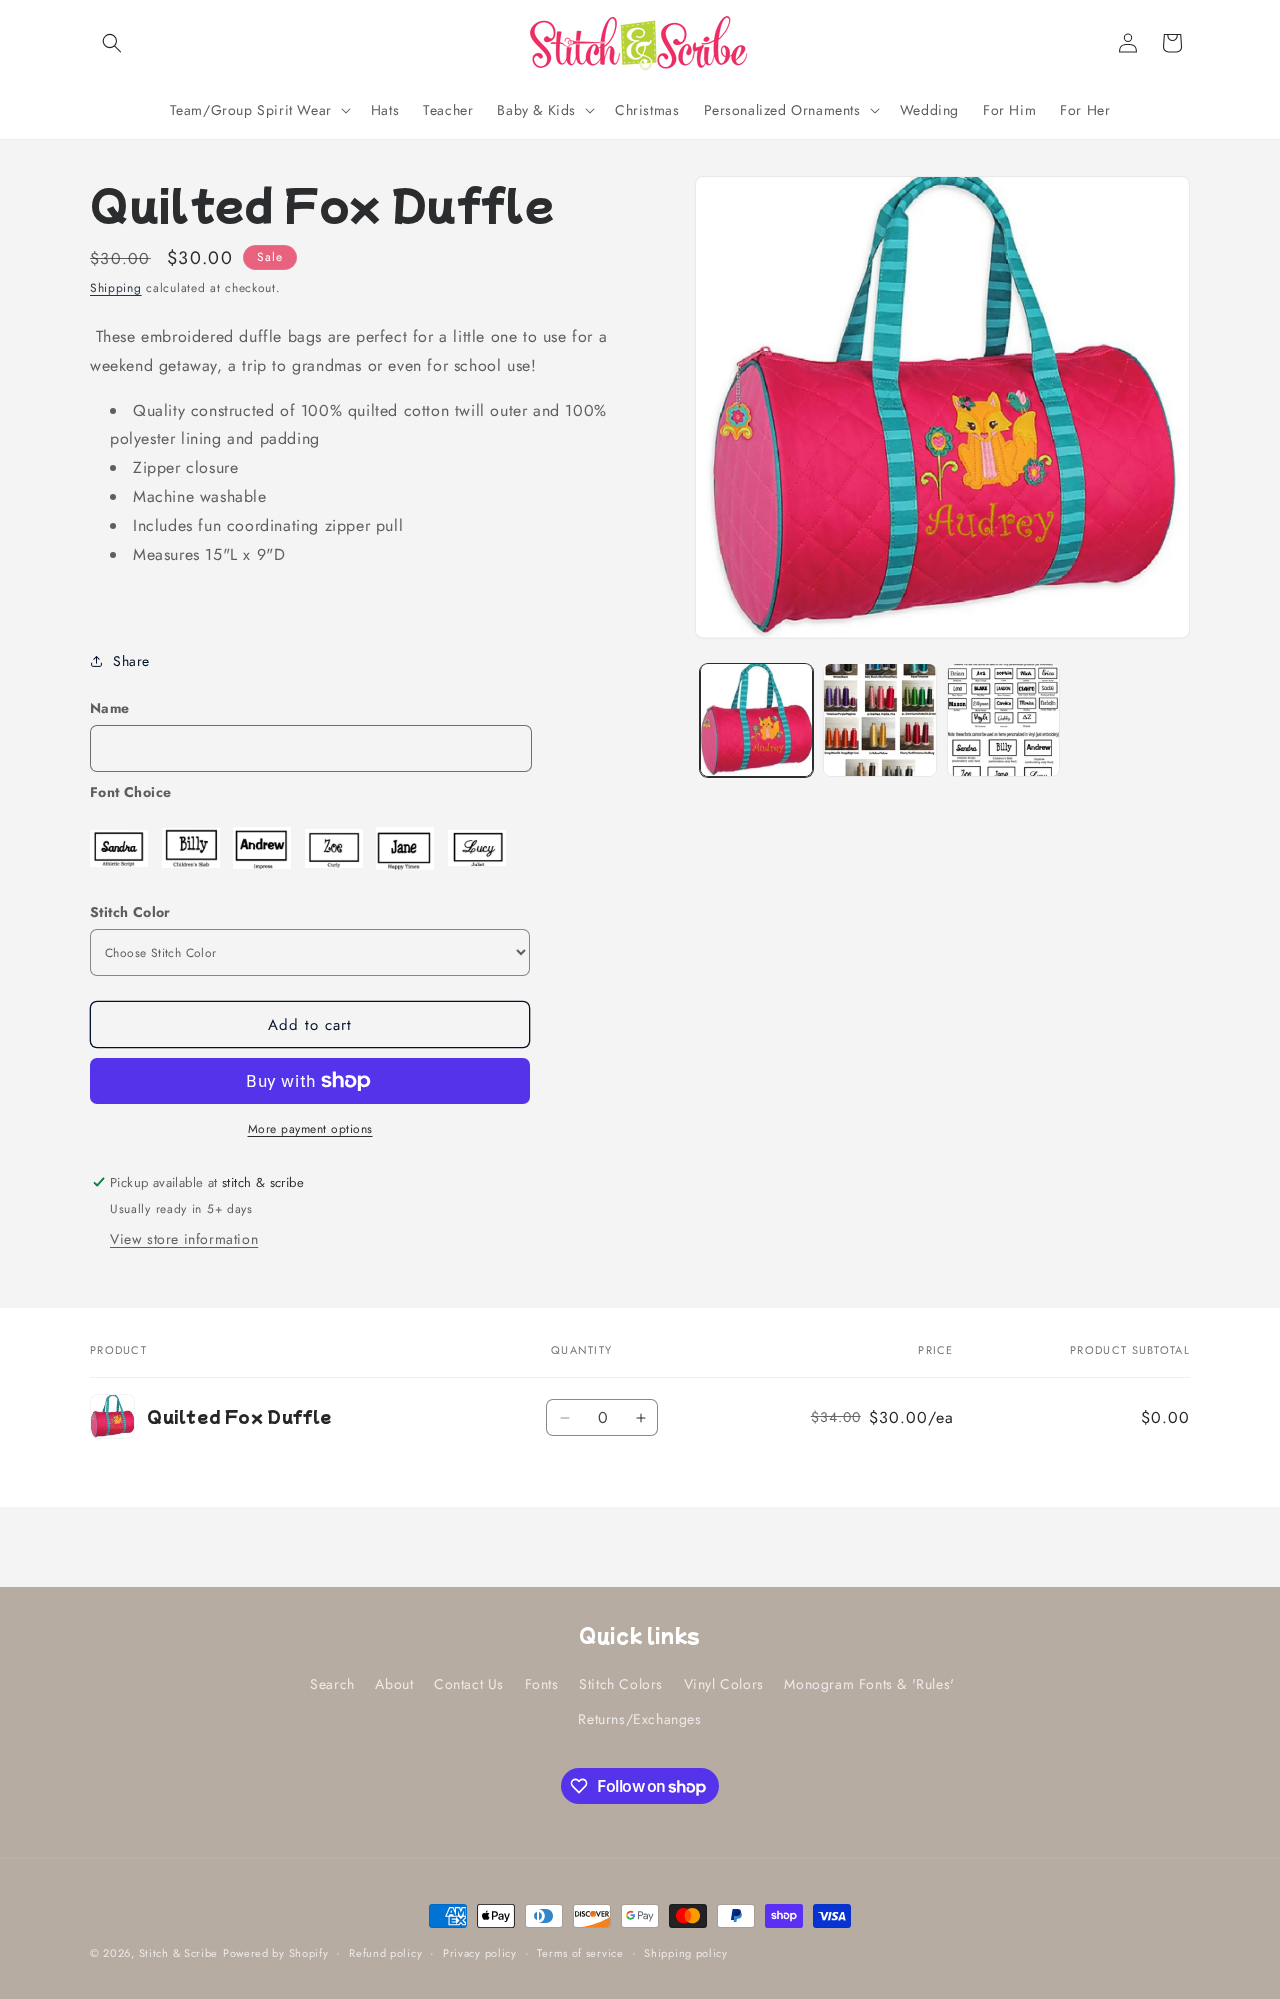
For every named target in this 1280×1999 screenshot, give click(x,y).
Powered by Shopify (276, 1953)
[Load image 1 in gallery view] (756, 719)
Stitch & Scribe (179, 1953)
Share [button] (131, 661)
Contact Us (469, 1684)
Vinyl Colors (724, 1684)
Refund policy (385, 1953)
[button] (112, 43)
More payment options (310, 1129)
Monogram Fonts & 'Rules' (869, 1684)
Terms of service (580, 1953)
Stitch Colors (621, 1684)
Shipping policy (686, 1953)
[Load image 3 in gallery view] (1003, 719)
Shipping (116, 288)
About (394, 1684)
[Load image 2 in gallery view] (879, 719)
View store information (184, 1239)
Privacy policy (480, 1953)
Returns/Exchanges (639, 1720)
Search (332, 1684)
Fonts (542, 1684)
